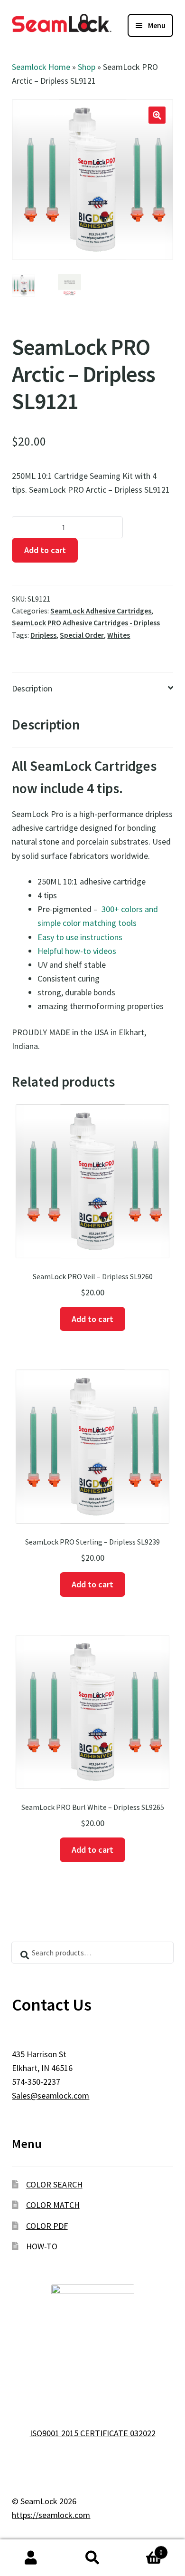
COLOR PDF (47, 2226)
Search (92, 2558)
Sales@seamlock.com (51, 2095)
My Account (31, 2558)
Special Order (82, 635)
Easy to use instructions (80, 937)
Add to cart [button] (92, 1319)
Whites (119, 635)
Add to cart (45, 550)
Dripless (43, 635)
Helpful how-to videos (77, 951)
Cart (143, 2549)
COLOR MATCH (53, 2205)
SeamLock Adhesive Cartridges (101, 611)
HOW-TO (42, 2246)
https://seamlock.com (51, 2515)
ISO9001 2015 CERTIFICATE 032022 (93, 2433)
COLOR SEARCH (54, 2184)
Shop (87, 67)
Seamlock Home (41, 67)
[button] (157, 115)
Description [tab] (32, 688)
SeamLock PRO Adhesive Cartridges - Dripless (86, 623)
